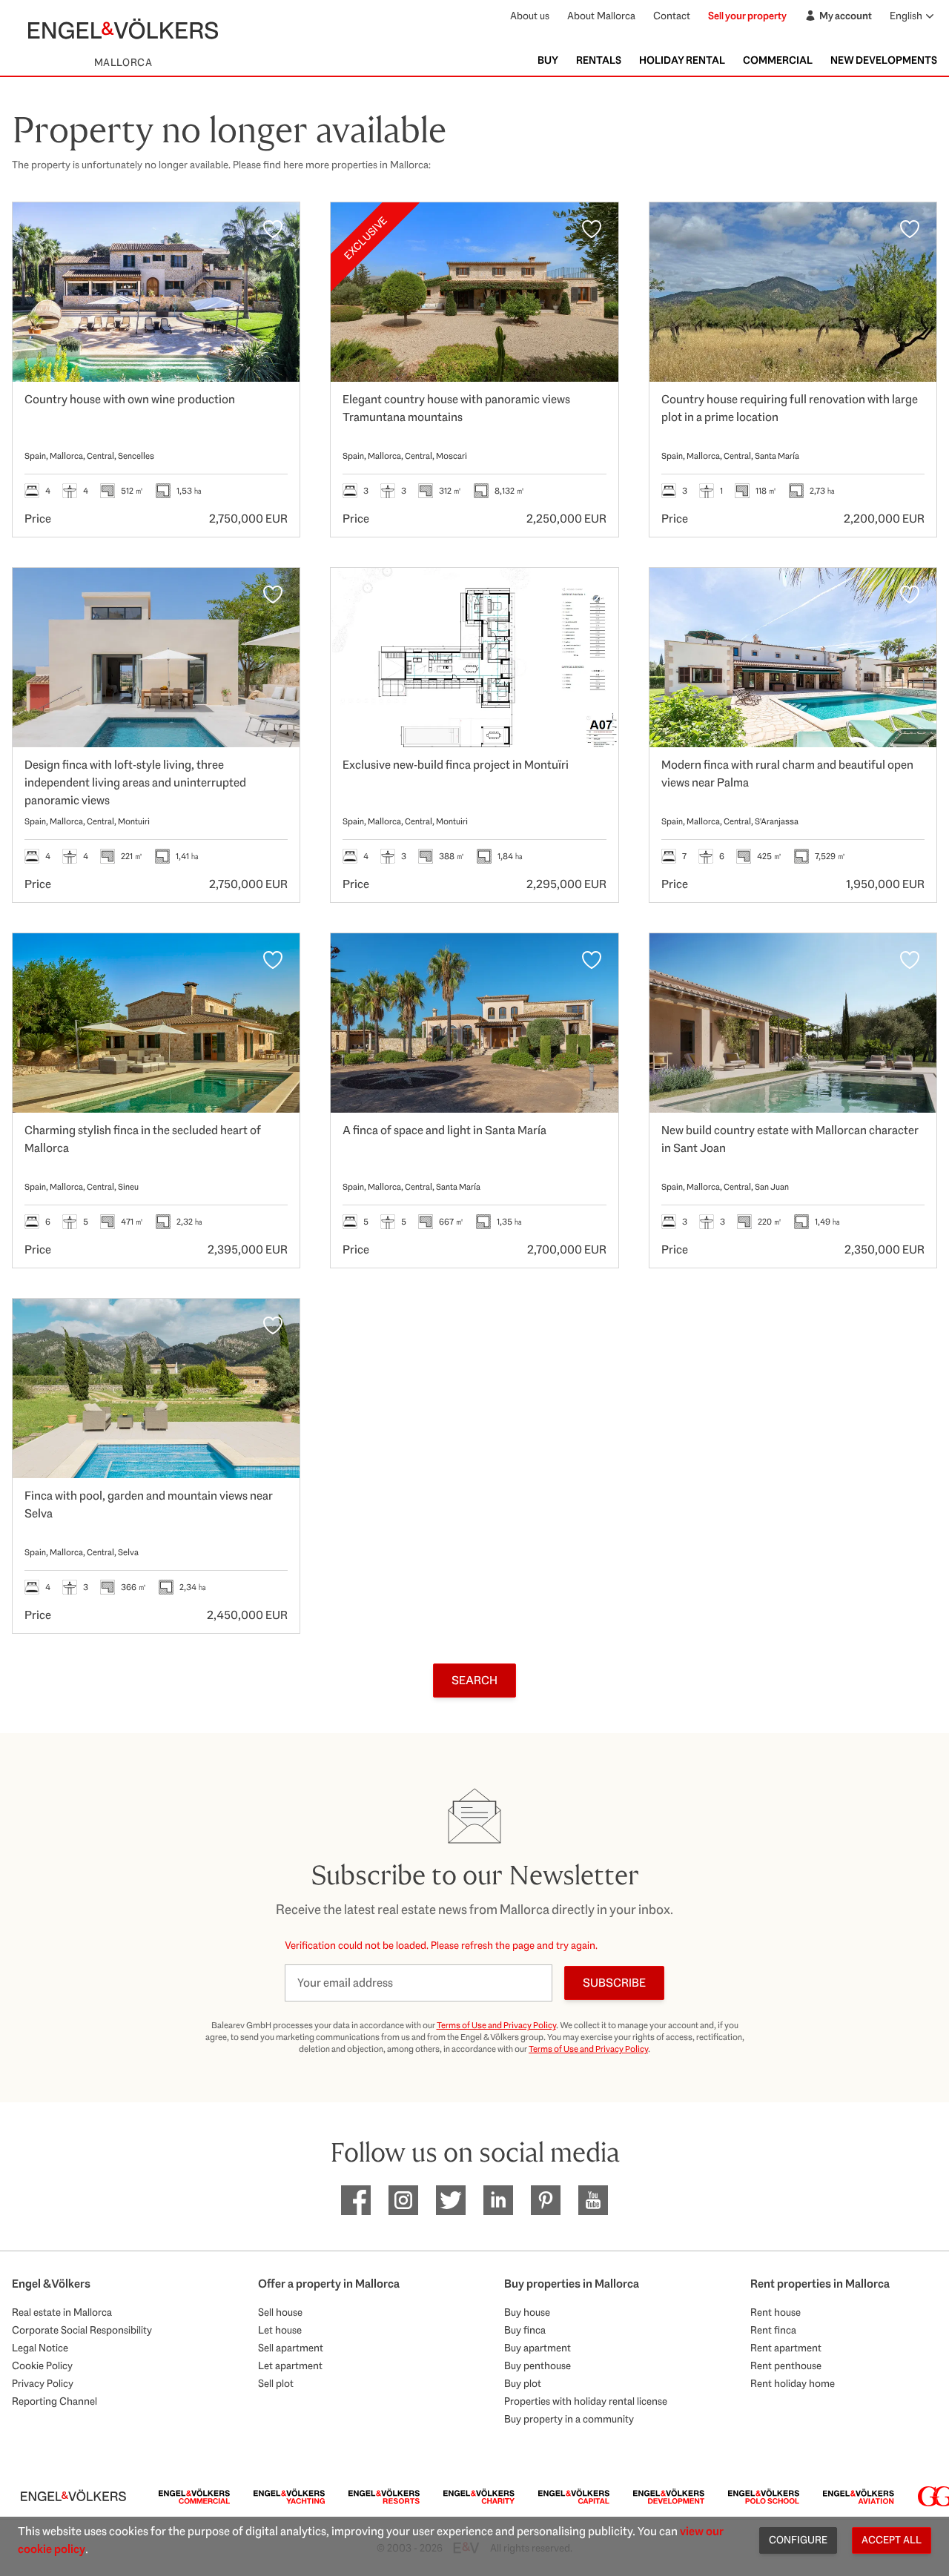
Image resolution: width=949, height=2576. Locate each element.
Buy (548, 60)
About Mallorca (601, 16)
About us (530, 16)
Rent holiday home (793, 2383)
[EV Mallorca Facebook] (356, 2200)
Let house (280, 2330)
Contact (672, 16)
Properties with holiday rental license (586, 2401)
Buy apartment (538, 2348)
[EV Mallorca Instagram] (403, 2200)
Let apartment (290, 2365)
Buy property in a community (569, 2419)
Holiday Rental (682, 60)
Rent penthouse (786, 2365)
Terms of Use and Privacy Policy (496, 2025)
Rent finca (773, 2330)
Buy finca (525, 2330)
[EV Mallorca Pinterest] (546, 2200)
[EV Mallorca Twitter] (451, 2200)
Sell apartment (291, 2348)
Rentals (599, 60)
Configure (798, 2540)
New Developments (884, 60)
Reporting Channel (54, 2401)
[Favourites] (273, 229)
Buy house (527, 2312)
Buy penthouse (538, 2365)
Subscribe (614, 1983)
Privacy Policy (43, 2383)
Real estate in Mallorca (62, 2312)
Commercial (778, 60)
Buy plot (523, 2383)
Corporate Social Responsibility (82, 2330)
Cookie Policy (42, 2365)
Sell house (280, 2312)
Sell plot (276, 2383)
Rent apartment (786, 2348)
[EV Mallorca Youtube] (593, 2200)
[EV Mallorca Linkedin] (498, 2200)
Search (474, 1680)
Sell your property (747, 16)
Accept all (892, 2540)
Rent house (776, 2312)
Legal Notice (40, 2348)
